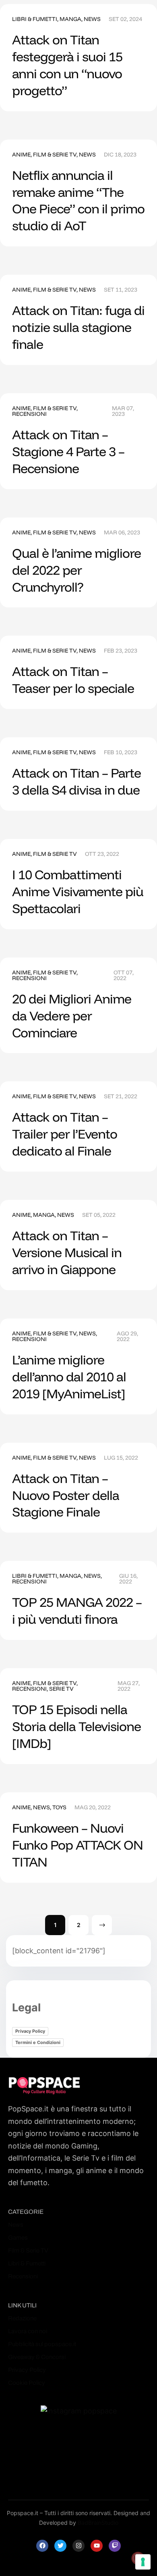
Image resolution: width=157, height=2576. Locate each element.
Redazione (22, 2318)
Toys (59, 1807)
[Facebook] (42, 2546)
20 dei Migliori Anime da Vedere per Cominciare (72, 1016)
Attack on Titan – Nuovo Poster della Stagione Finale (66, 1495)
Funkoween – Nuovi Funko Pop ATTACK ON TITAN (77, 1845)
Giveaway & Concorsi (37, 2357)
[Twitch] (115, 2546)
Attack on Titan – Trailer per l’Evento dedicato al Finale (65, 1134)
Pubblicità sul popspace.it (42, 2344)
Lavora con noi (28, 2331)
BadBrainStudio (98, 2523)
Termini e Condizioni (38, 2042)
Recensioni (29, 414)
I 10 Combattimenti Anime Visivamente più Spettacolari (78, 891)
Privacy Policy (30, 2031)
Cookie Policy (27, 2383)
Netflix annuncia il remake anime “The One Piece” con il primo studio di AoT (78, 200)
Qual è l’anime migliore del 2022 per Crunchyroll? (76, 570)
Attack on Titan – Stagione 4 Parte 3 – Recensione (68, 451)
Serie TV (61, 1689)
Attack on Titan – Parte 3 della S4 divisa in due (76, 781)
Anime (21, 154)
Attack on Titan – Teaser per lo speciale (73, 680)
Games (18, 2238)
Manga (70, 19)
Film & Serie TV (55, 154)
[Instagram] (78, 2546)
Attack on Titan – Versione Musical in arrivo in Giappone (67, 1252)
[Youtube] (97, 2546)
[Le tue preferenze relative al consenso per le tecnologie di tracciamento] (143, 2562)
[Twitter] (60, 2546)
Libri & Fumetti (35, 19)
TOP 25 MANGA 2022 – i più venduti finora (77, 1610)
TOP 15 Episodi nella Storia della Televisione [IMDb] (76, 1726)
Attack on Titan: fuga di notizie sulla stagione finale (78, 327)
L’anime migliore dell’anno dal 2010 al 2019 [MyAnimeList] (69, 1377)
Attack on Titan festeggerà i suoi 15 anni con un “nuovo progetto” (67, 65)
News (92, 19)
